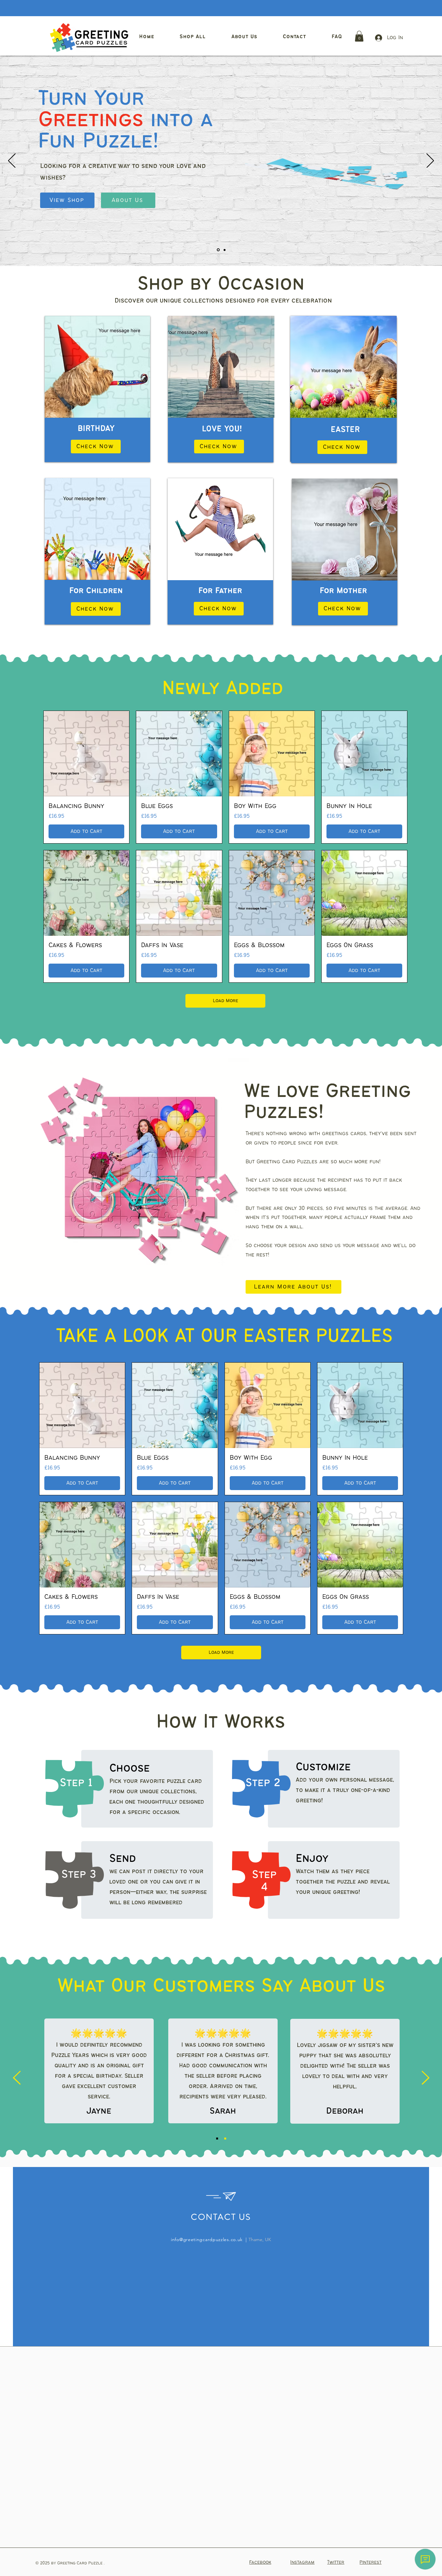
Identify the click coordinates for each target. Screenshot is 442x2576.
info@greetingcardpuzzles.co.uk (207, 2239)
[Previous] (12, 161)
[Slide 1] (218, 250)
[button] (359, 36)
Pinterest (370, 2562)
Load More (226, 1001)
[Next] (430, 161)
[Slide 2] (224, 250)
